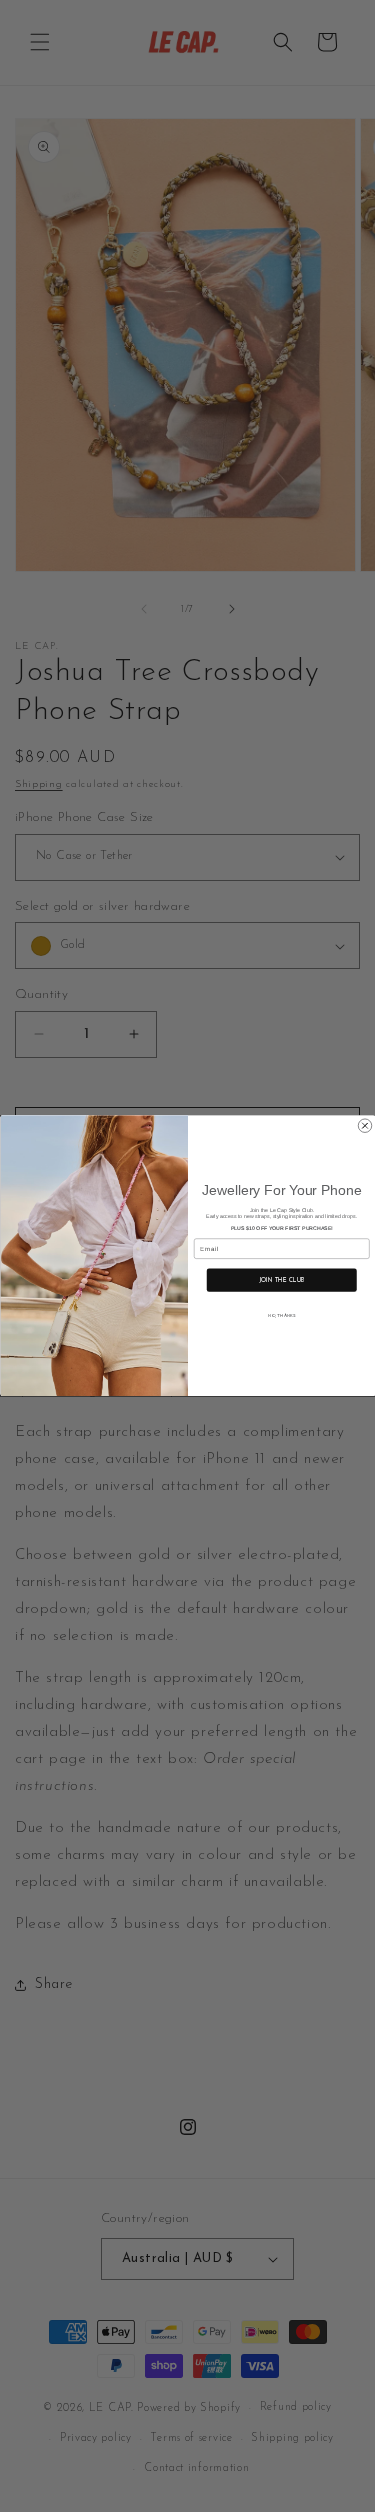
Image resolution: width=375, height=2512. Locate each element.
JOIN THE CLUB (281, 1281)
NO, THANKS (281, 1316)
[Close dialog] (365, 1126)
